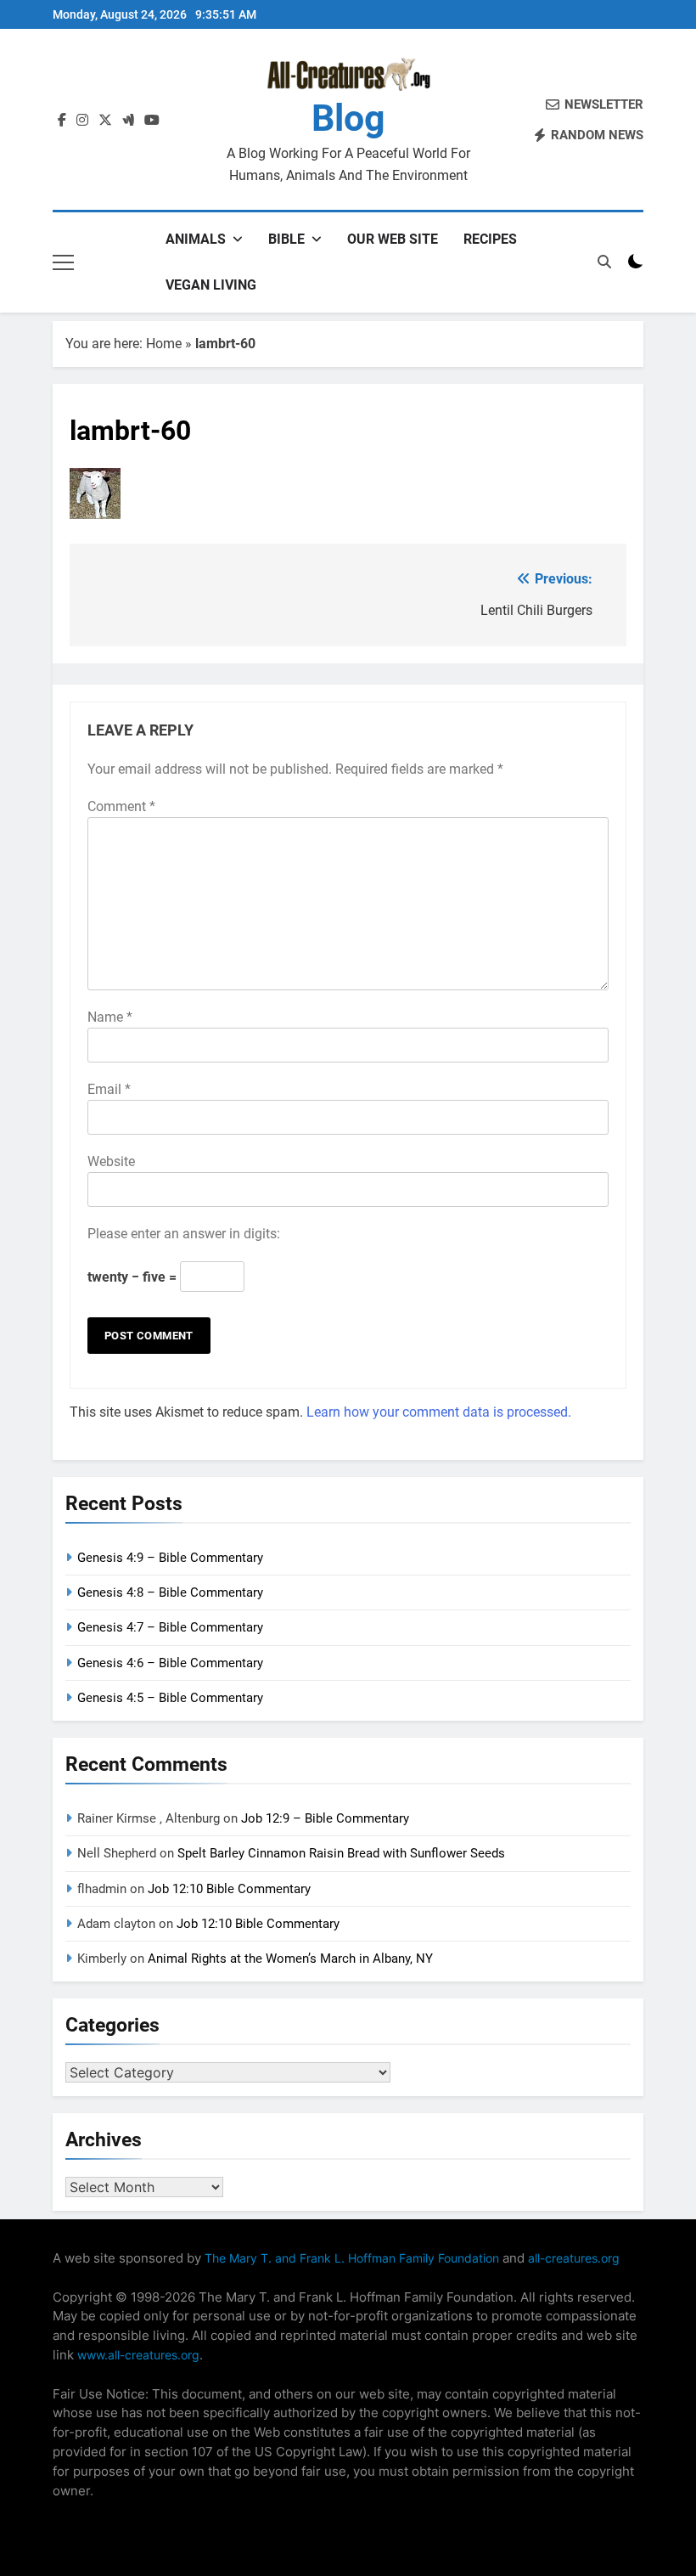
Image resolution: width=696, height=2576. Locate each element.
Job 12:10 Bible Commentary (229, 1889)
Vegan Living (211, 285)
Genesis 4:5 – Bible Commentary (170, 1698)
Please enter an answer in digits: (184, 1234)
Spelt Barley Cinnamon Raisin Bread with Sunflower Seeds (341, 1853)
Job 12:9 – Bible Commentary (325, 1818)
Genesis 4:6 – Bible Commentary (170, 1663)
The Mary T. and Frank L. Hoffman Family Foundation (352, 2258)
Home (164, 344)
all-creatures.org (574, 2258)
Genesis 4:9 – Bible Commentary (170, 1558)
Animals (196, 239)
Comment (121, 806)
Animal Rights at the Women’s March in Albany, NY (290, 1959)
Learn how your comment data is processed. (439, 1412)
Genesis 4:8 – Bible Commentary (170, 1592)
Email (109, 1089)
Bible (286, 239)
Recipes (490, 239)
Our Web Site (393, 239)
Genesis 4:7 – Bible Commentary (170, 1627)
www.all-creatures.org (138, 2355)
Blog (348, 118)
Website (111, 1161)
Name (110, 1017)
